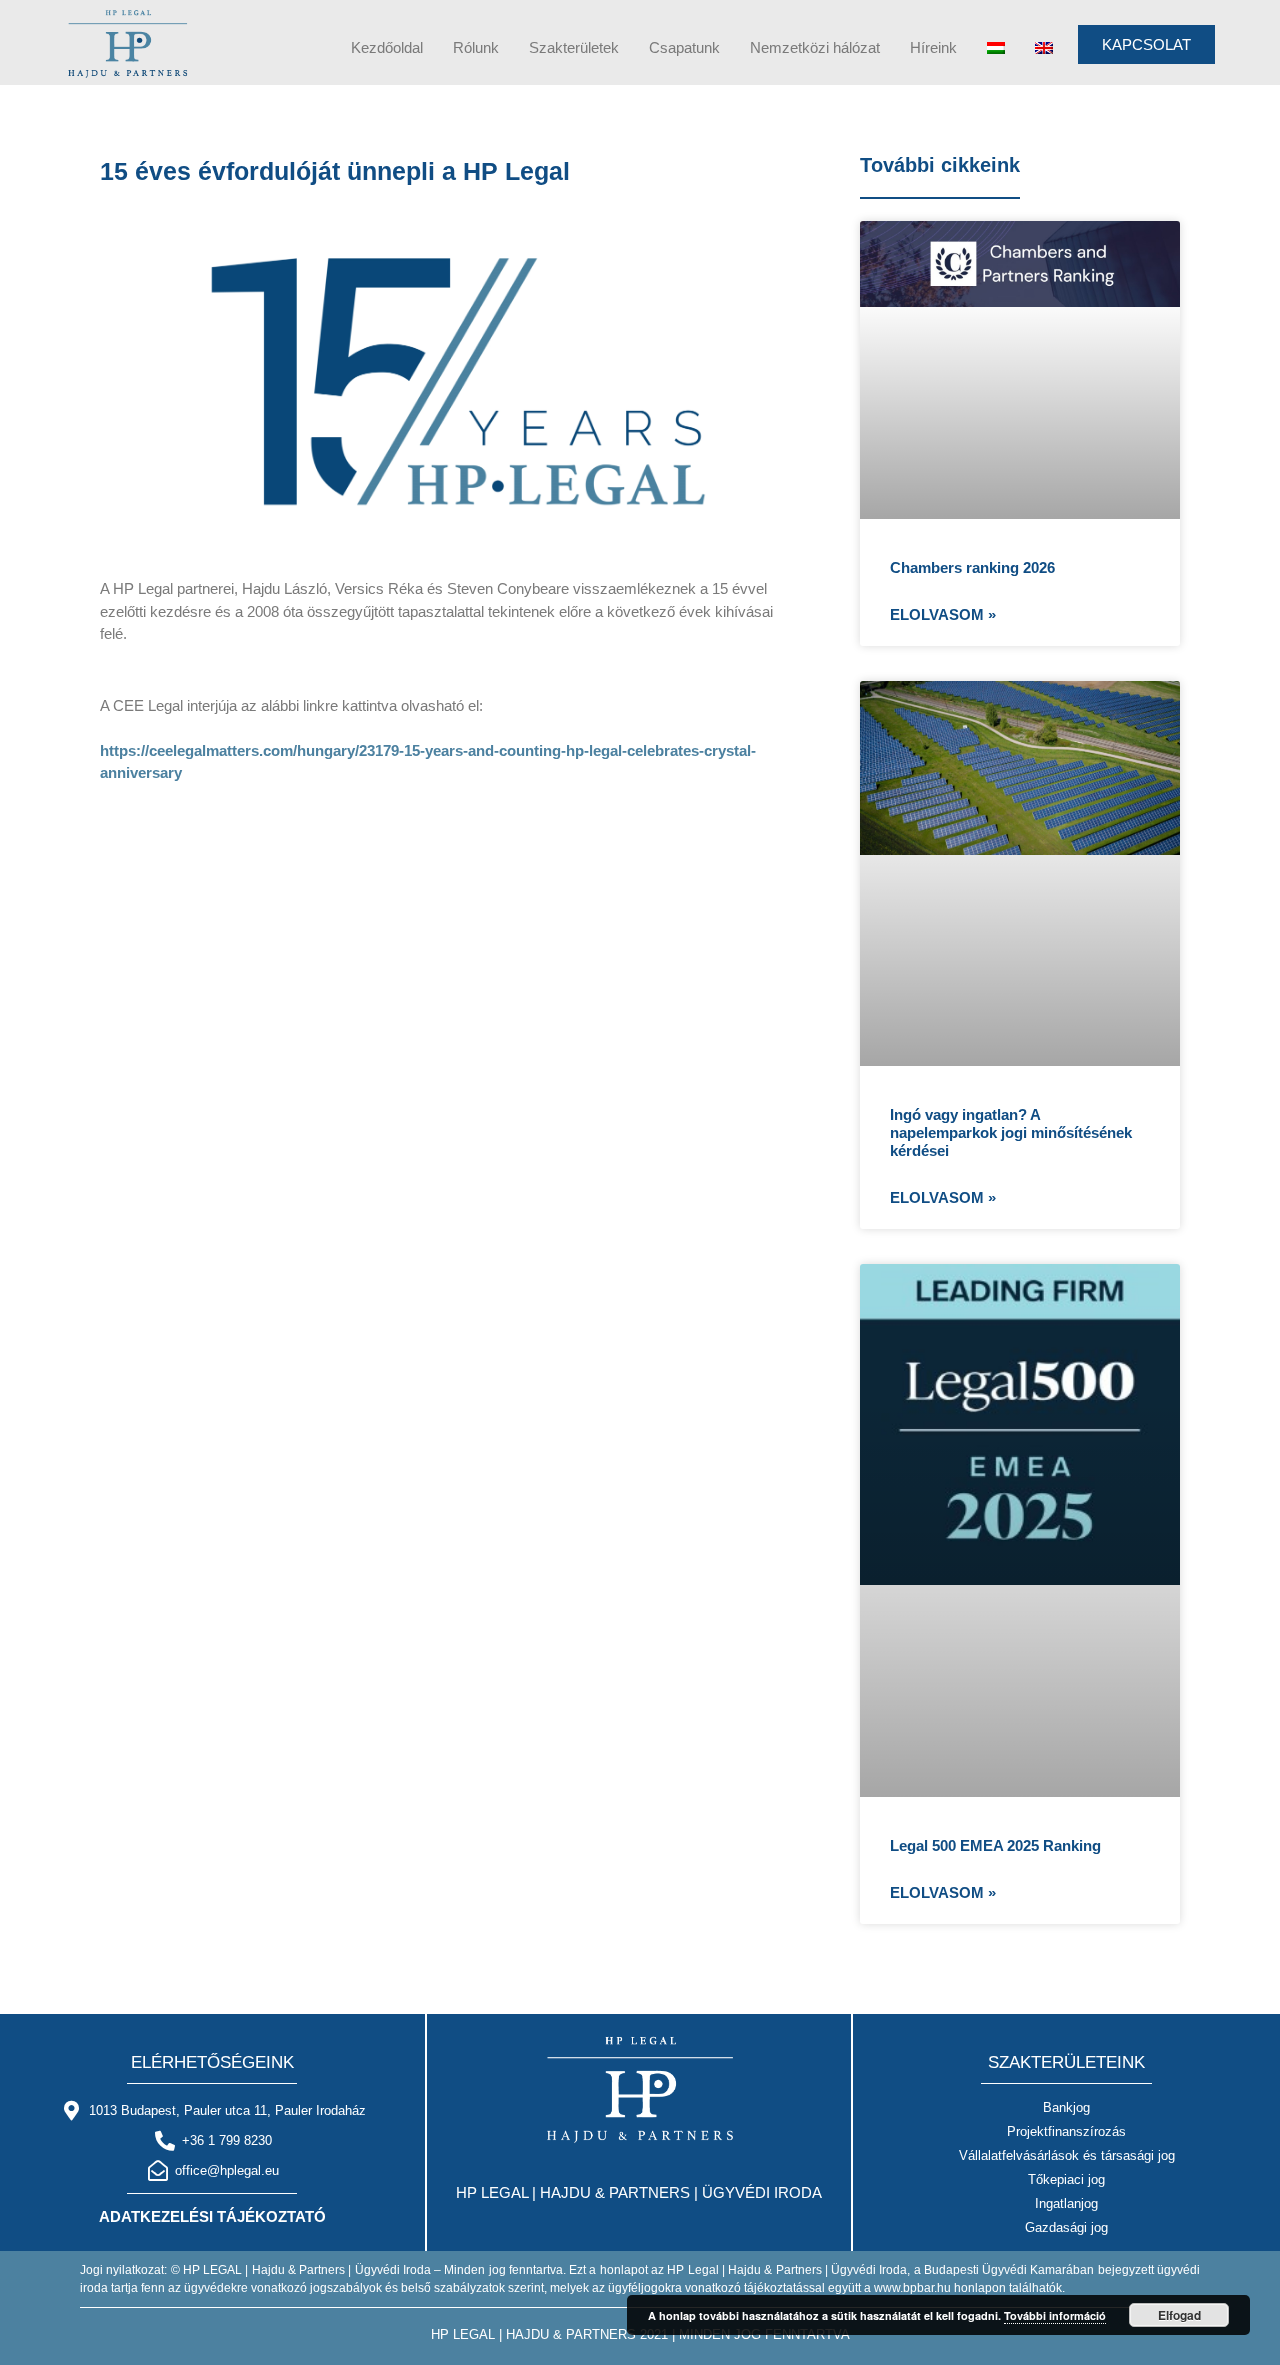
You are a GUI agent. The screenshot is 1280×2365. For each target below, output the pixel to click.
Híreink (933, 47)
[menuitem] (996, 48)
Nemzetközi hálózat (815, 47)
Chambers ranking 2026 (972, 567)
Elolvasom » (943, 614)
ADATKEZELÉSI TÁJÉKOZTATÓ (212, 2216)
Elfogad (1179, 2315)
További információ (1055, 2315)
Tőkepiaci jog (1066, 2179)
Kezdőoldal (387, 47)
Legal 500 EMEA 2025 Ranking (995, 1845)
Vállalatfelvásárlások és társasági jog (1067, 2155)
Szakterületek (574, 47)
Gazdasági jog (1066, 2227)
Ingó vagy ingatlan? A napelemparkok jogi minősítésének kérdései (1011, 1132)
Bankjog (1066, 2107)
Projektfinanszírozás (1066, 2131)
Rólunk (476, 47)
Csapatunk (684, 47)
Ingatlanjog (1066, 2203)
